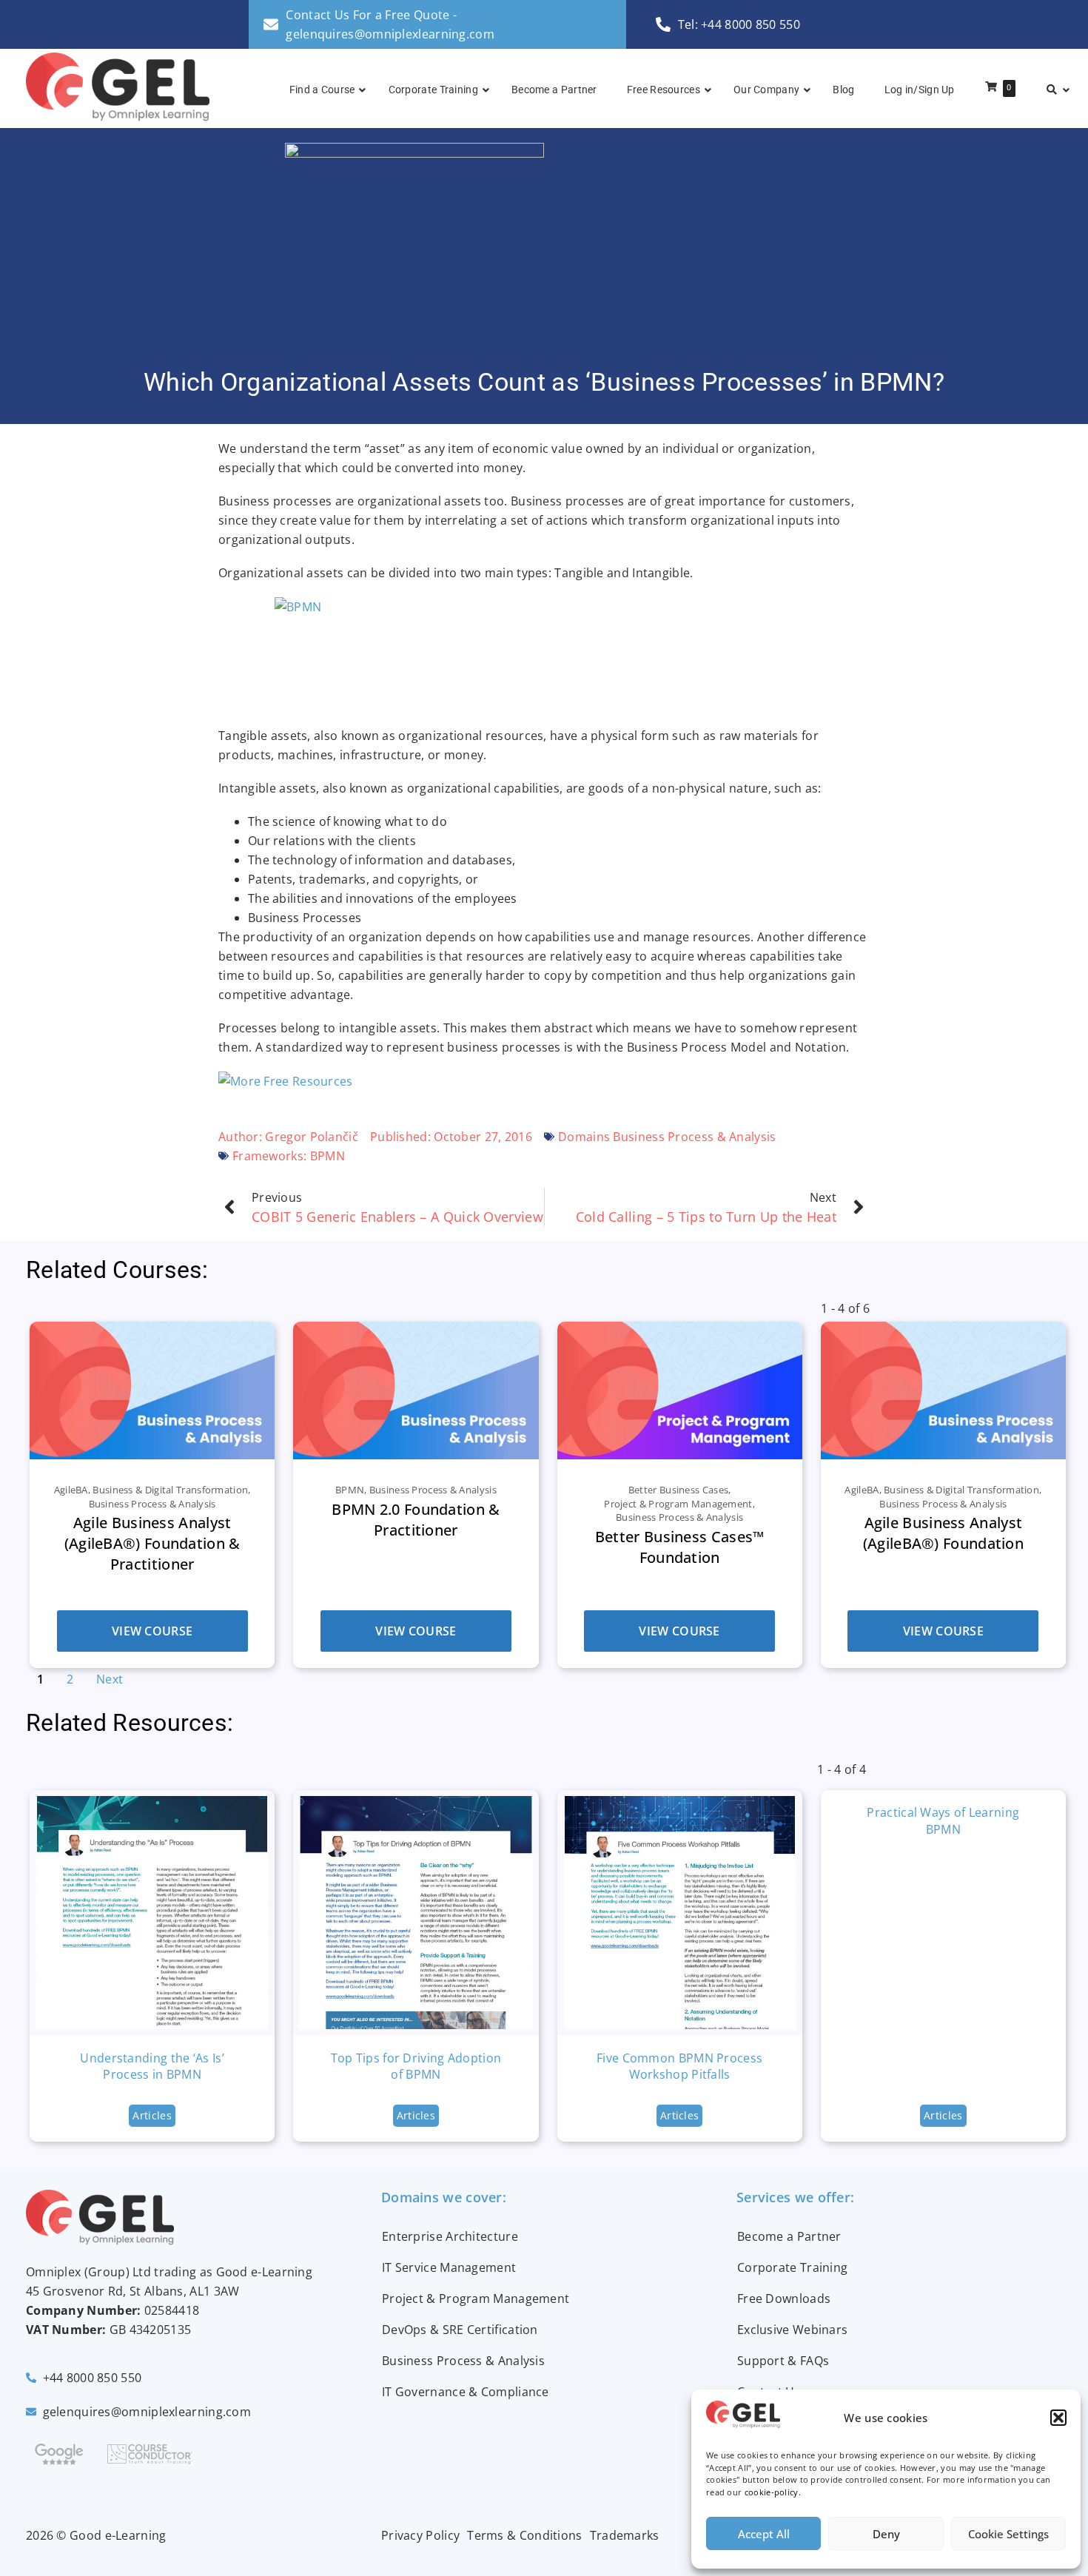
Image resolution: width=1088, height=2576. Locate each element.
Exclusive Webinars (792, 2330)
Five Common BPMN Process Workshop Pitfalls (679, 2066)
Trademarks (625, 2535)
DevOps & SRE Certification (460, 2330)
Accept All (764, 2534)
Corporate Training (792, 2267)
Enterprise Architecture (450, 2236)
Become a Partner (789, 2236)
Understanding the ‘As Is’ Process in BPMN (152, 2066)
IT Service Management (449, 2267)
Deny (886, 2534)
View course (152, 1631)
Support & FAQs (783, 2361)
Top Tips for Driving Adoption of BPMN (416, 2066)
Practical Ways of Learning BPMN (943, 1820)
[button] (1058, 2418)
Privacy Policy (420, 2535)
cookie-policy (772, 2492)
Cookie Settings (1008, 2534)
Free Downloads (784, 2298)
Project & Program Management (476, 2298)
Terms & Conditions (524, 2535)
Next (110, 1679)
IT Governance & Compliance (466, 2392)
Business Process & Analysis (463, 2361)
